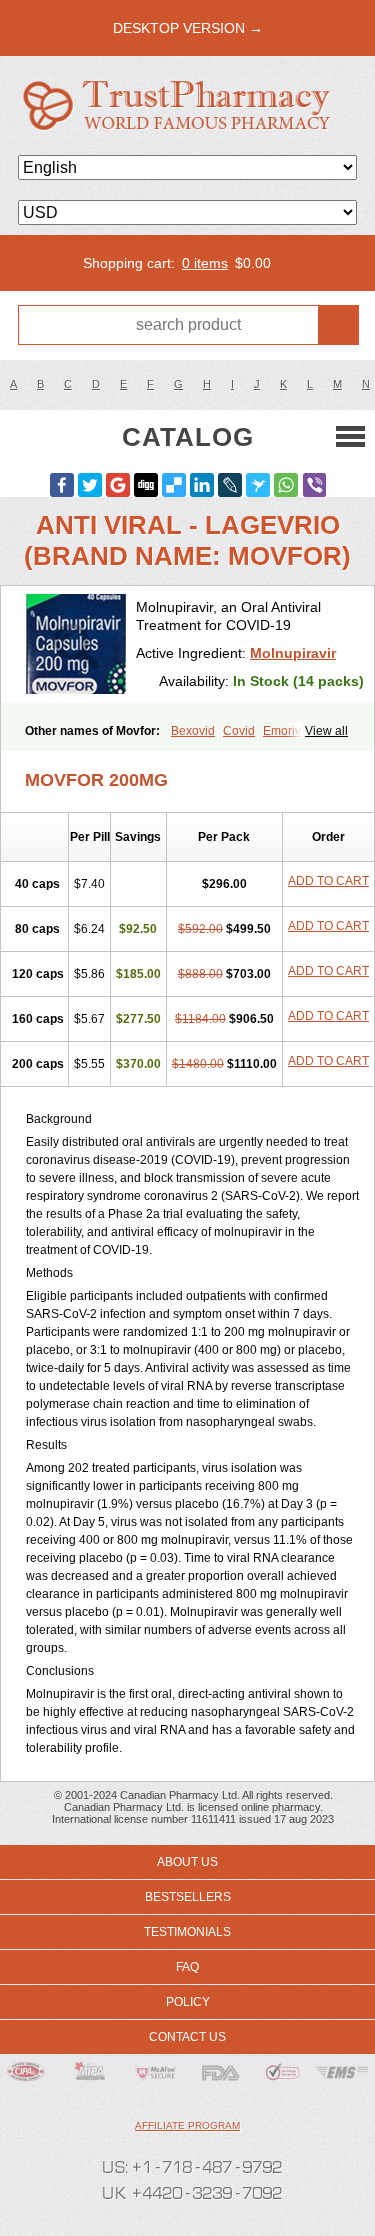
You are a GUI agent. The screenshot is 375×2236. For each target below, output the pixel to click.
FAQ (187, 1967)
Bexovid (193, 731)
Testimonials (187, 1932)
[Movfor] (76, 644)
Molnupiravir (293, 653)
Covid (239, 731)
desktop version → (188, 28)
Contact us (187, 2037)
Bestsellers (188, 1897)
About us (187, 1862)
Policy (188, 2002)
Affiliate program (187, 2125)
